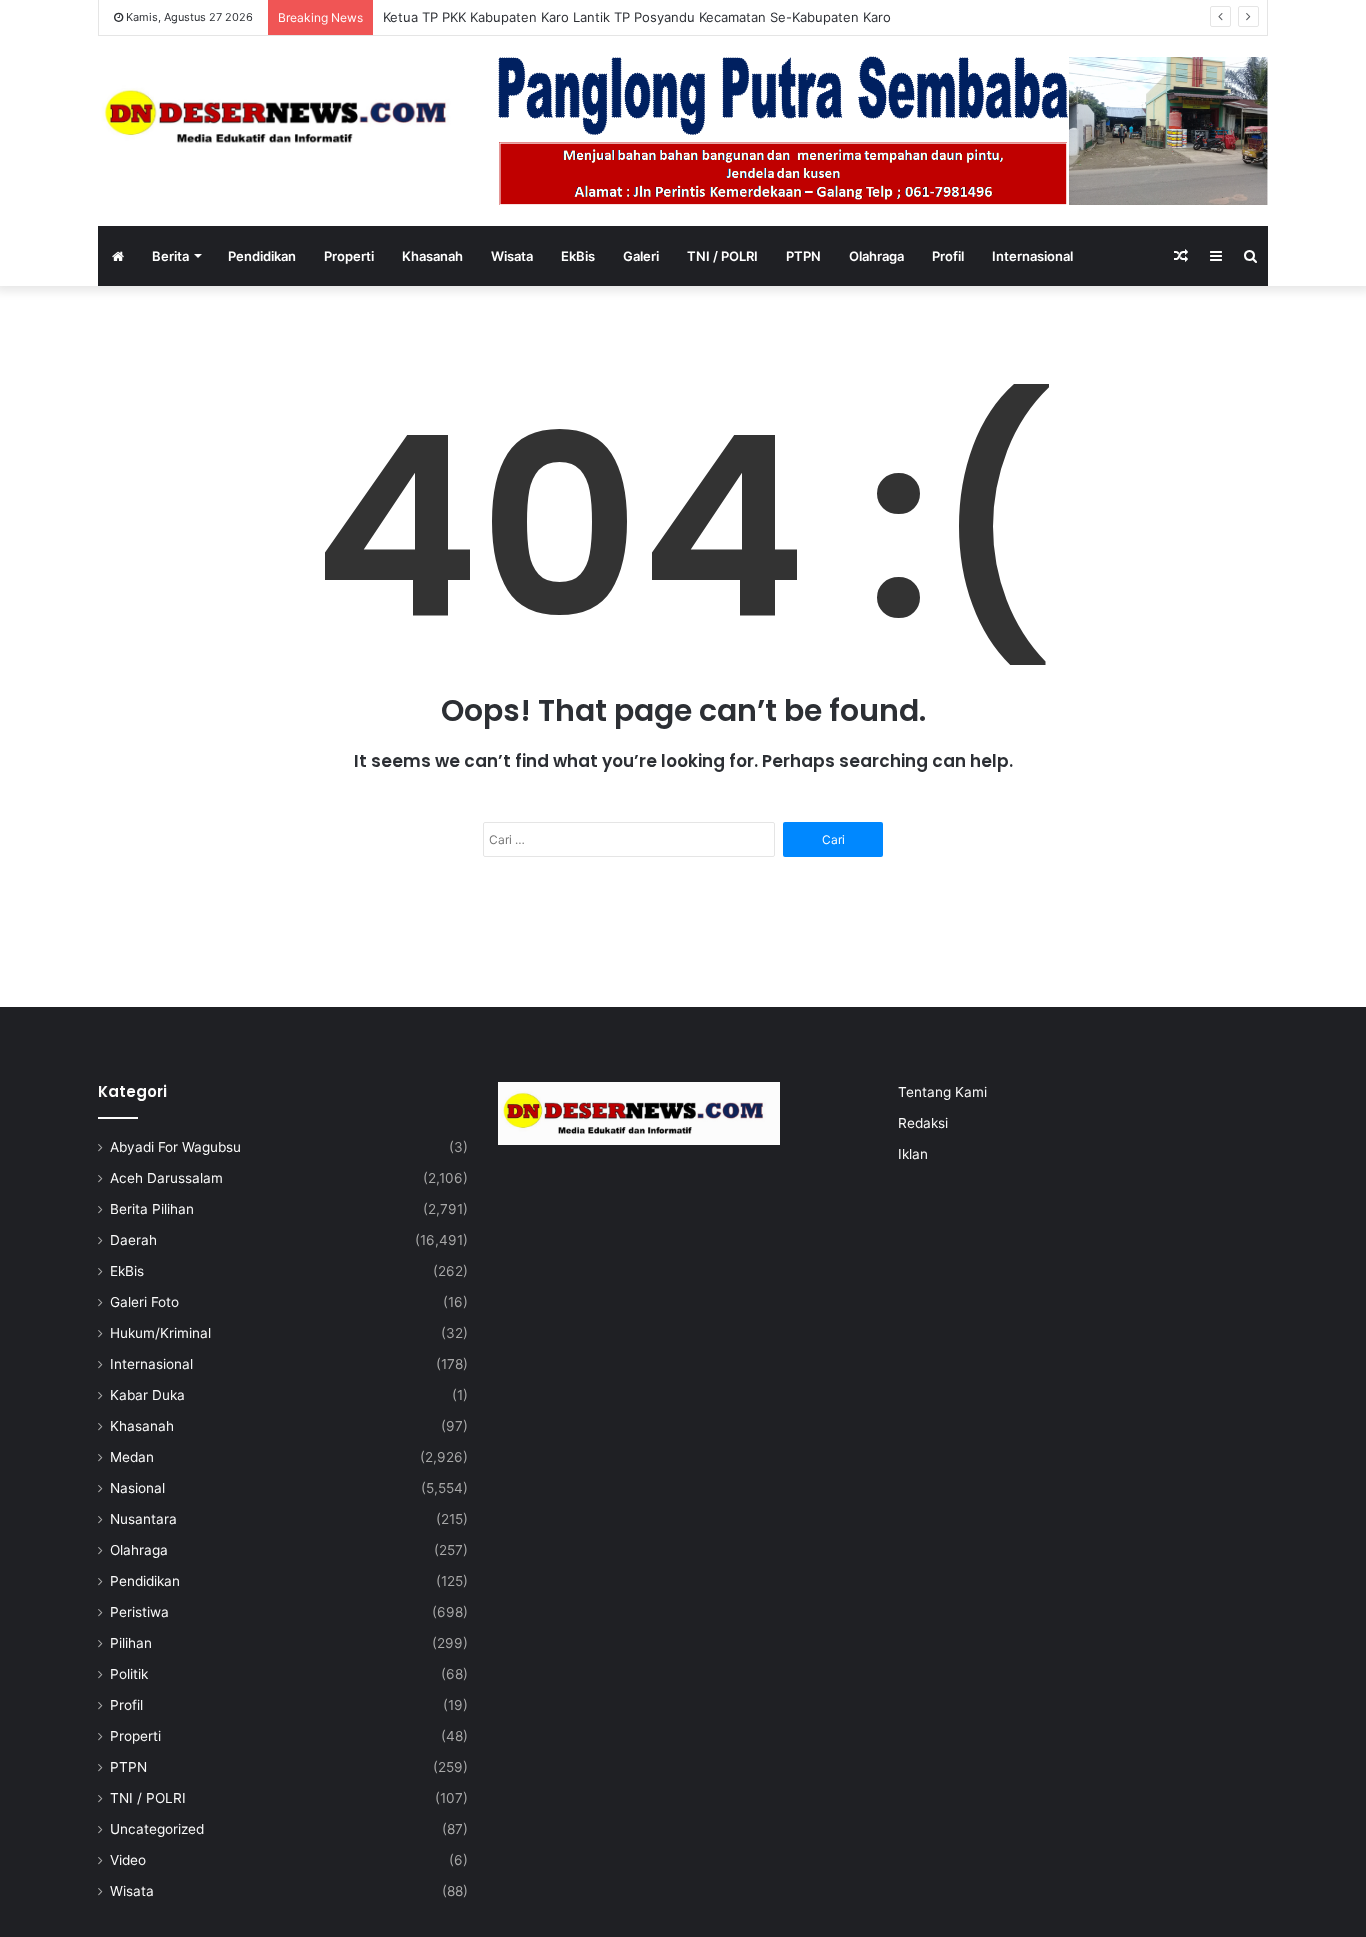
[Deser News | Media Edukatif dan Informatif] (283, 116)
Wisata (512, 256)
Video (128, 1860)
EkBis (578, 256)
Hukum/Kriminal (160, 1333)
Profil (948, 256)
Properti (349, 256)
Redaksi (923, 1123)
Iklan (913, 1154)
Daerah (133, 1240)
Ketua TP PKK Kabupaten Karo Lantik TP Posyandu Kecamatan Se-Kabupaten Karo (637, 17)
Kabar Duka (147, 1395)
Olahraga (876, 256)
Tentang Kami (942, 1092)
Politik (129, 1674)
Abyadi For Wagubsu (175, 1147)
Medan (132, 1457)
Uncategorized (157, 1829)
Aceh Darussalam (166, 1178)
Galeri (641, 256)
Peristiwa (139, 1612)
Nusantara (143, 1519)
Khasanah (432, 256)
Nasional (137, 1488)
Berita (170, 256)
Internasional (1032, 256)
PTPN (803, 256)
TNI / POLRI (722, 256)
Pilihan (131, 1643)
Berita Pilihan (152, 1209)
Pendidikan (262, 256)
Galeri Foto (144, 1302)
